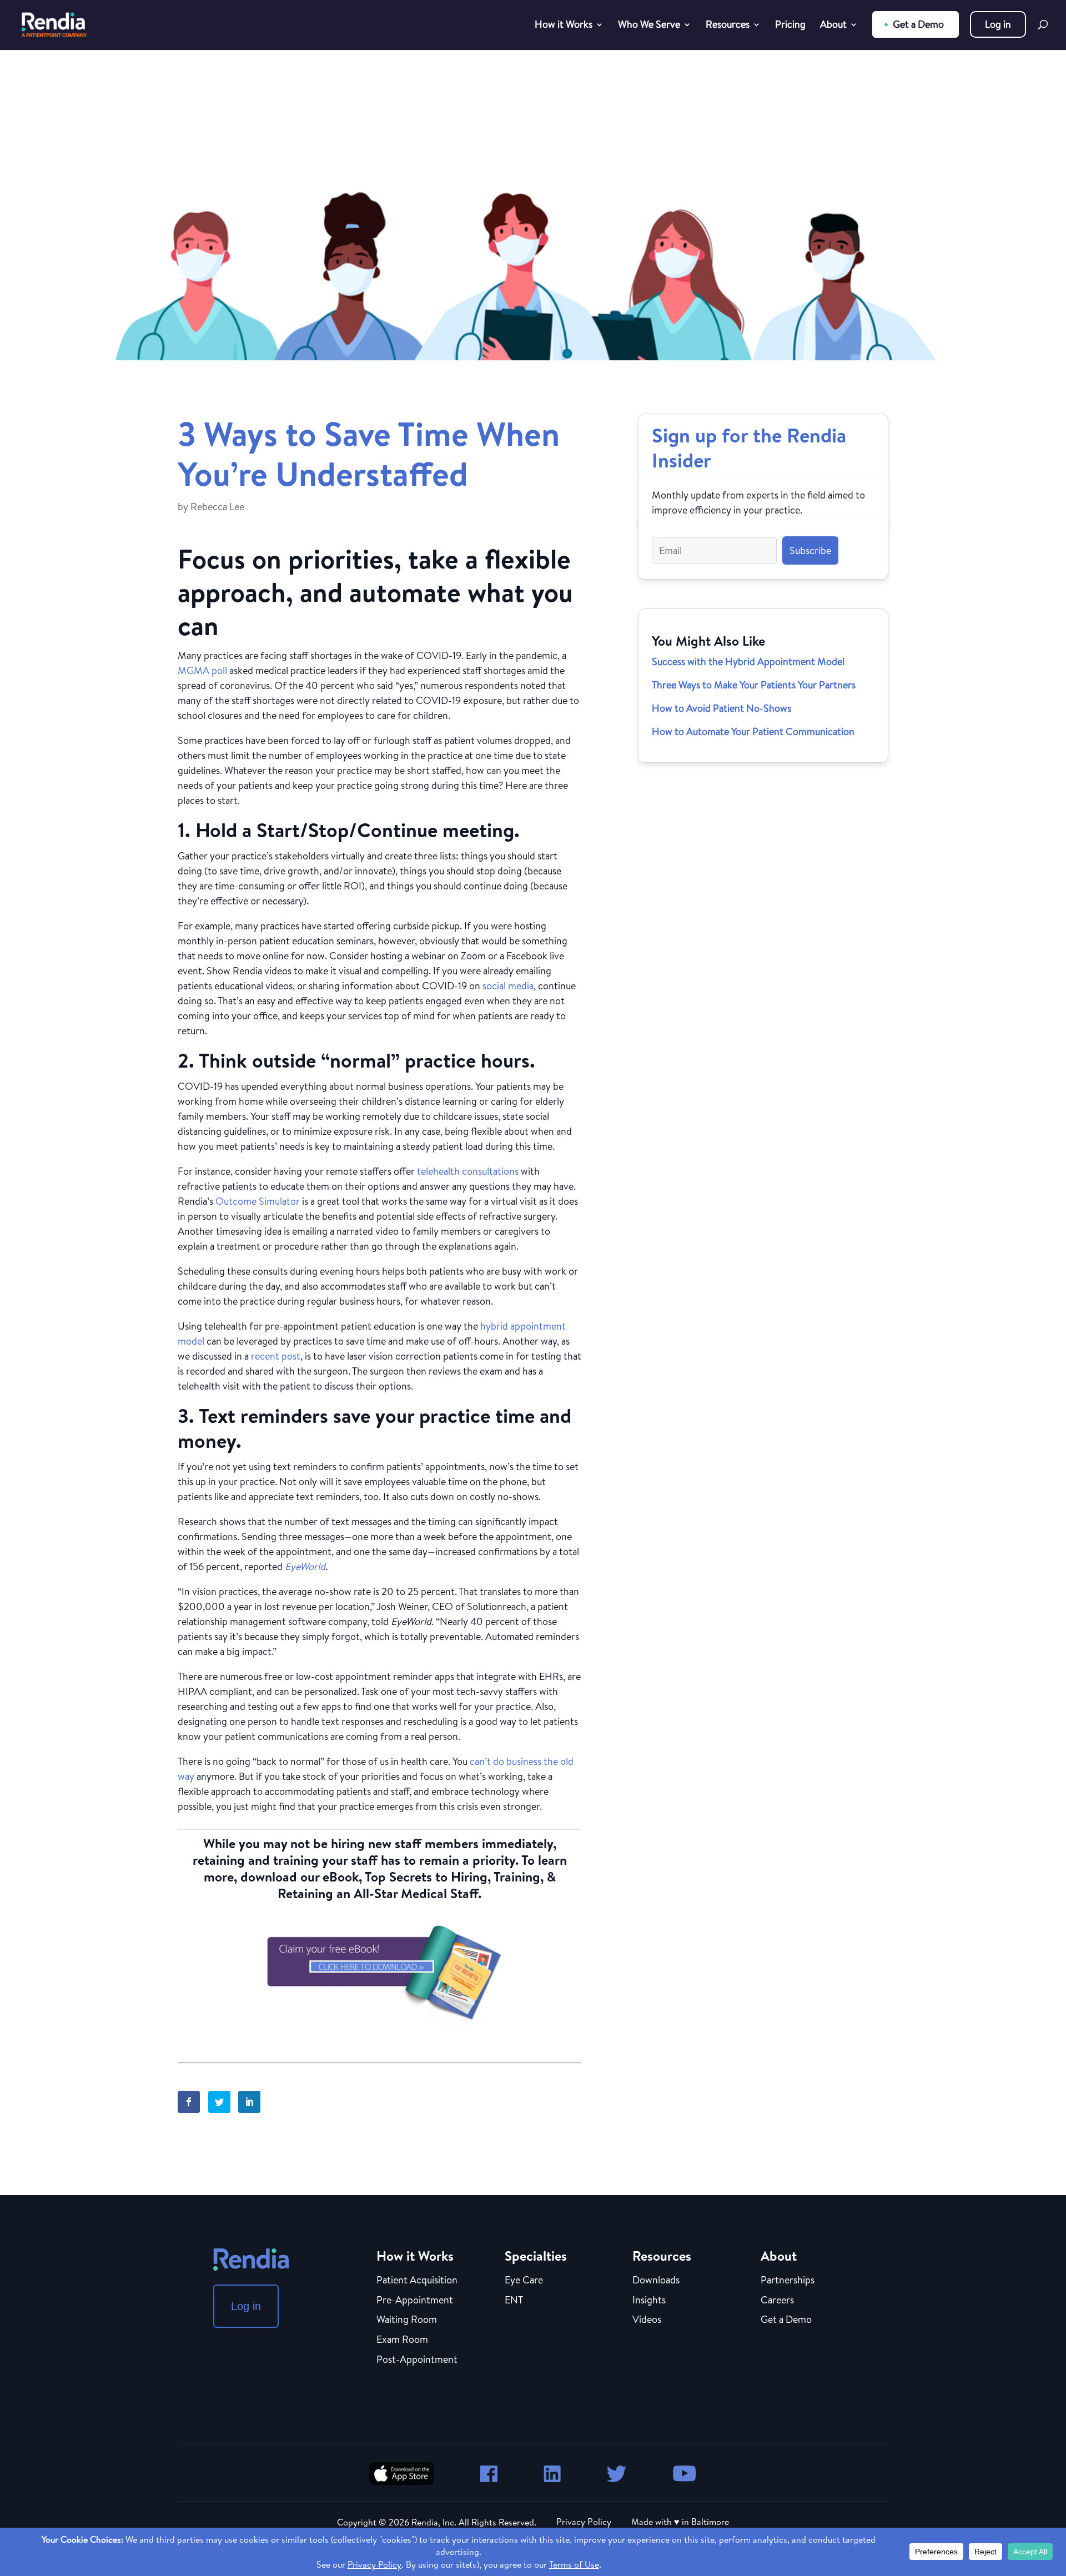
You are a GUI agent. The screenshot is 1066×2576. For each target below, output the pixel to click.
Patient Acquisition (417, 2281)
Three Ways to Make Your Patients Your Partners (754, 685)
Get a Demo (918, 24)
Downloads (656, 2281)
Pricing (790, 26)
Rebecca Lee (217, 507)
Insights (649, 2301)
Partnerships (788, 2281)
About (833, 26)
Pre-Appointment (415, 2301)
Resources (728, 26)
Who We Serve (649, 26)
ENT (514, 2301)
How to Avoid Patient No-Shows (721, 708)
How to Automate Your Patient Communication (753, 731)
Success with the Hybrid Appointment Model (748, 661)
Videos (647, 2320)
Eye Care (524, 2281)
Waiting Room (407, 2320)
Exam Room (402, 2340)
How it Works (564, 26)
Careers (777, 2301)
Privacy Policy (584, 2522)
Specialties (536, 2256)
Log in (998, 24)
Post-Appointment (417, 2360)
